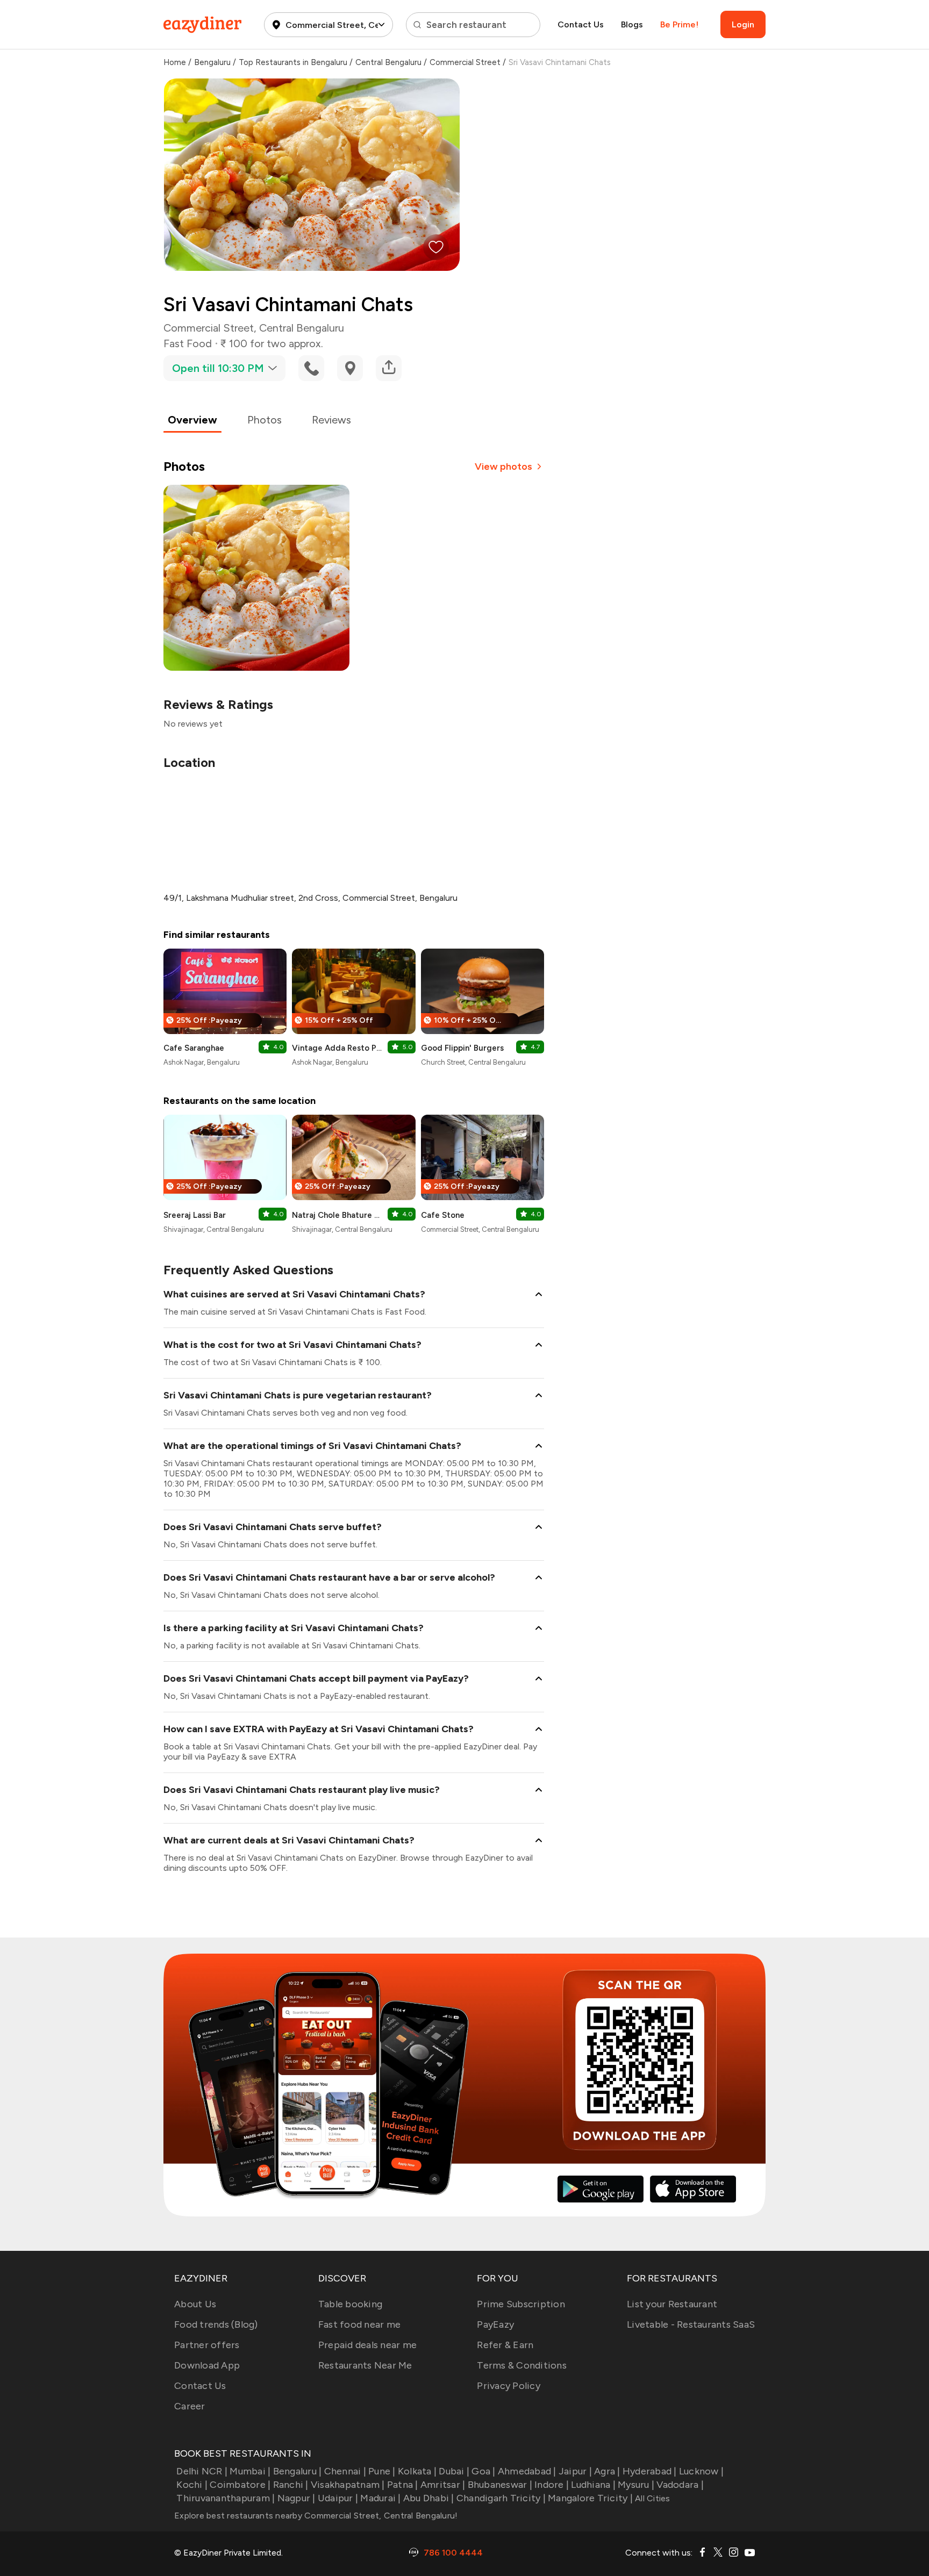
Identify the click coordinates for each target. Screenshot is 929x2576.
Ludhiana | (593, 2485)
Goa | (483, 2471)
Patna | (403, 2485)
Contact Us (581, 24)
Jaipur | (575, 2471)
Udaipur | (338, 2498)
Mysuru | (636, 2485)
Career (190, 2406)
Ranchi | (291, 2485)
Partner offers (207, 2345)
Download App (207, 2365)
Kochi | (192, 2485)
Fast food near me (359, 2324)
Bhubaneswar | (500, 2485)
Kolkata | (417, 2471)
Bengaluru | (297, 2471)
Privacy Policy (509, 2386)
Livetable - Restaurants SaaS (691, 2324)
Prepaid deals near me (367, 2345)
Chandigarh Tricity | (501, 2498)
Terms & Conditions (522, 2365)
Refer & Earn (505, 2345)
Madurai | (380, 2498)
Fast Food (188, 343)
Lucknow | (701, 2471)
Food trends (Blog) (216, 2324)
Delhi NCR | (202, 2471)
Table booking (350, 2304)
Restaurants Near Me (365, 2365)
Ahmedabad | (527, 2471)
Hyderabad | (650, 2471)
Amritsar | (443, 2485)
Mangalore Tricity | (590, 2498)
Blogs (632, 24)
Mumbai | (250, 2471)
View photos (503, 467)
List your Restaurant (672, 2304)
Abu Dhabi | (429, 2498)
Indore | (552, 2485)
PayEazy (495, 2324)
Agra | (607, 2471)
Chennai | (345, 2471)
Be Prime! (679, 24)
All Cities (652, 2498)
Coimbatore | (240, 2485)
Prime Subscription (521, 2304)
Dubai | (454, 2471)
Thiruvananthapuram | (226, 2498)
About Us (195, 2304)
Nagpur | (296, 2498)
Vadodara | (680, 2485)
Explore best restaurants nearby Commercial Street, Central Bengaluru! (316, 2516)
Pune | (382, 2471)
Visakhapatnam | (348, 2485)
